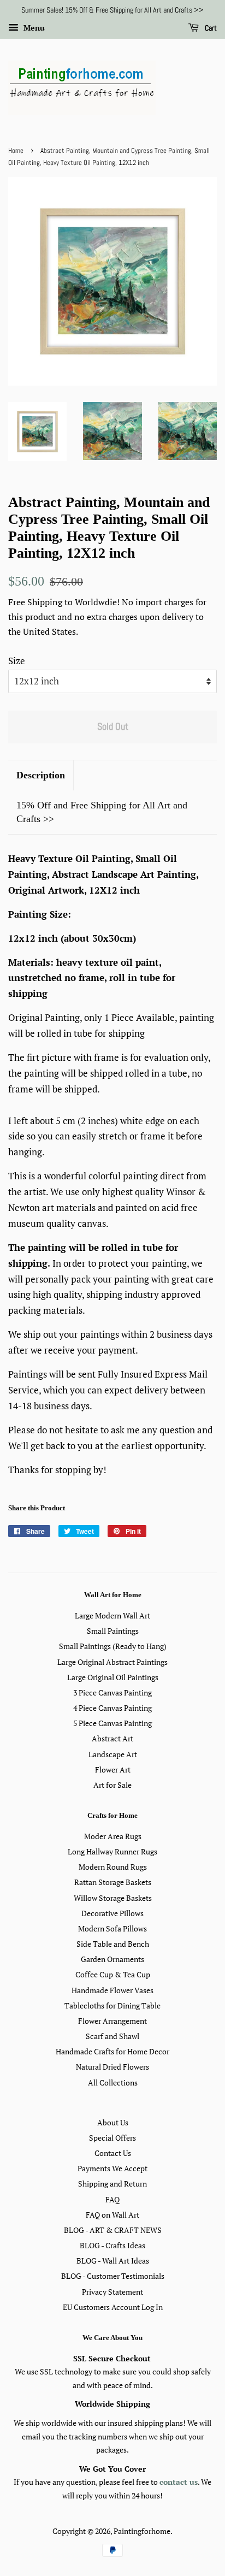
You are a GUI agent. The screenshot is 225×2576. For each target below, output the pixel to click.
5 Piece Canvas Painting (112, 1723)
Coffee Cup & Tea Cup (113, 1974)
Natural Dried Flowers (112, 2067)
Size (17, 661)
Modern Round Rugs (113, 1867)
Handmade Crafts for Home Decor (112, 2051)
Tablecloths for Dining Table (112, 2005)
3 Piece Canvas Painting (112, 1692)
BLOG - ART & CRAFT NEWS (113, 2230)
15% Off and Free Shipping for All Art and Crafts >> (102, 812)
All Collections (113, 2082)
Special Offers (112, 2138)
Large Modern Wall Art (112, 1615)
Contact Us (113, 2153)
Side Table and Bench (113, 1944)
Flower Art (113, 1769)
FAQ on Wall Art (112, 2215)
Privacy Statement (112, 2292)
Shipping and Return (112, 2184)
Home (16, 151)
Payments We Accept (112, 2168)
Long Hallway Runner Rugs (112, 1851)
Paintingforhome (142, 2531)
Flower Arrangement (112, 2021)
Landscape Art (113, 1754)
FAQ (112, 2199)
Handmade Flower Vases (112, 1990)
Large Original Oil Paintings (113, 1677)
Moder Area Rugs (113, 1836)
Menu (33, 28)
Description (41, 775)
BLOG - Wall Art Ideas (113, 2261)
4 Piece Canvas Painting (112, 1708)
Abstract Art (112, 1738)
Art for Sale (112, 1785)
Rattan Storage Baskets (113, 1882)
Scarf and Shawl (112, 2036)
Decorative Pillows (112, 1913)
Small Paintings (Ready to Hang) (113, 1646)
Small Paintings (113, 1631)
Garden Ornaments (112, 1959)
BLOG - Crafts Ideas (112, 2245)
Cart (210, 28)
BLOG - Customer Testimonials (113, 2276)
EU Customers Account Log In (113, 2307)
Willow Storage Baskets (113, 1898)
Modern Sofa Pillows (112, 1928)
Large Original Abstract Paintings (112, 1662)
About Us (113, 2122)
